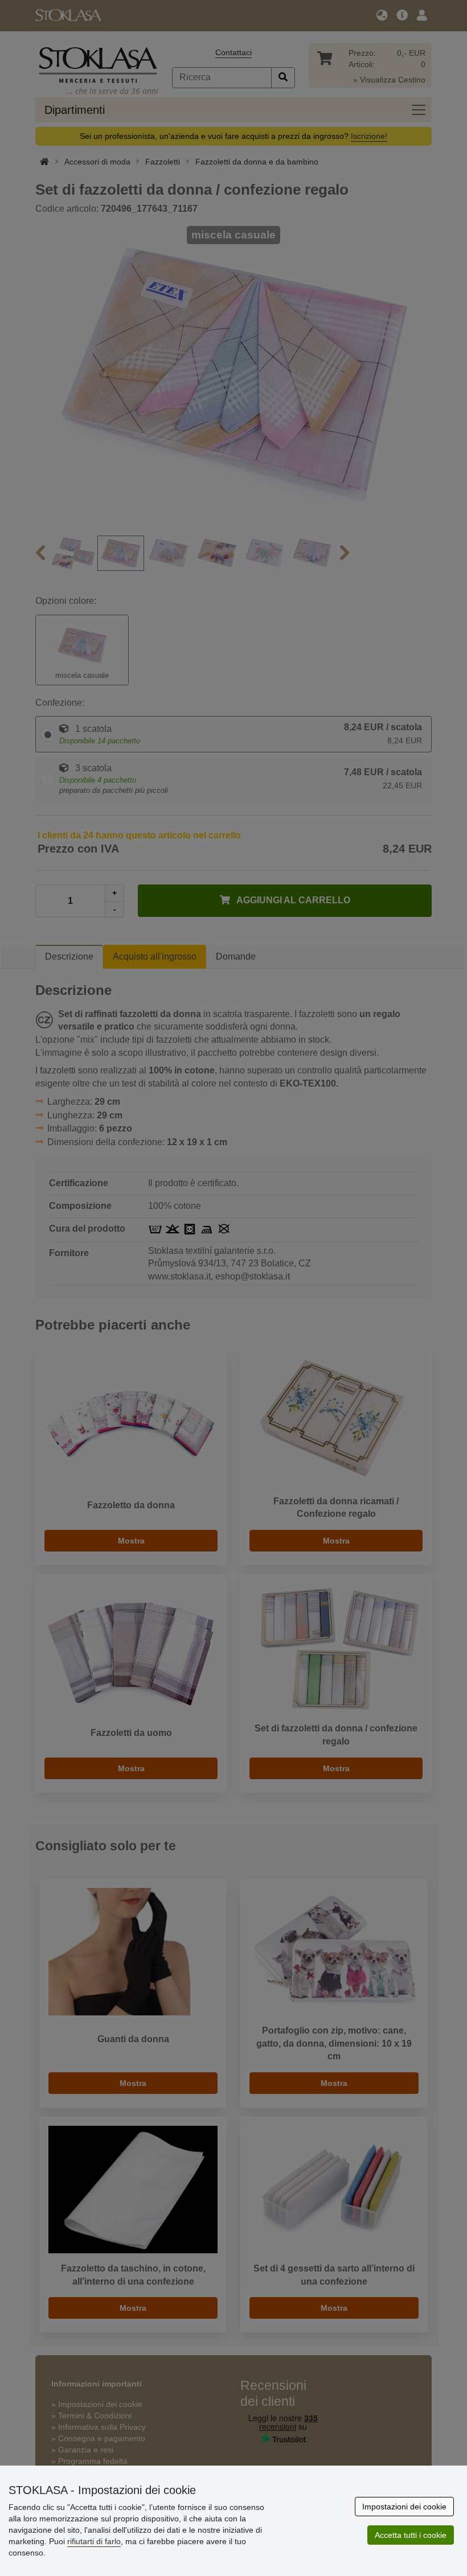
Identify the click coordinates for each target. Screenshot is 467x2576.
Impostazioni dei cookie (404, 2507)
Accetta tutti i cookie (411, 2535)
